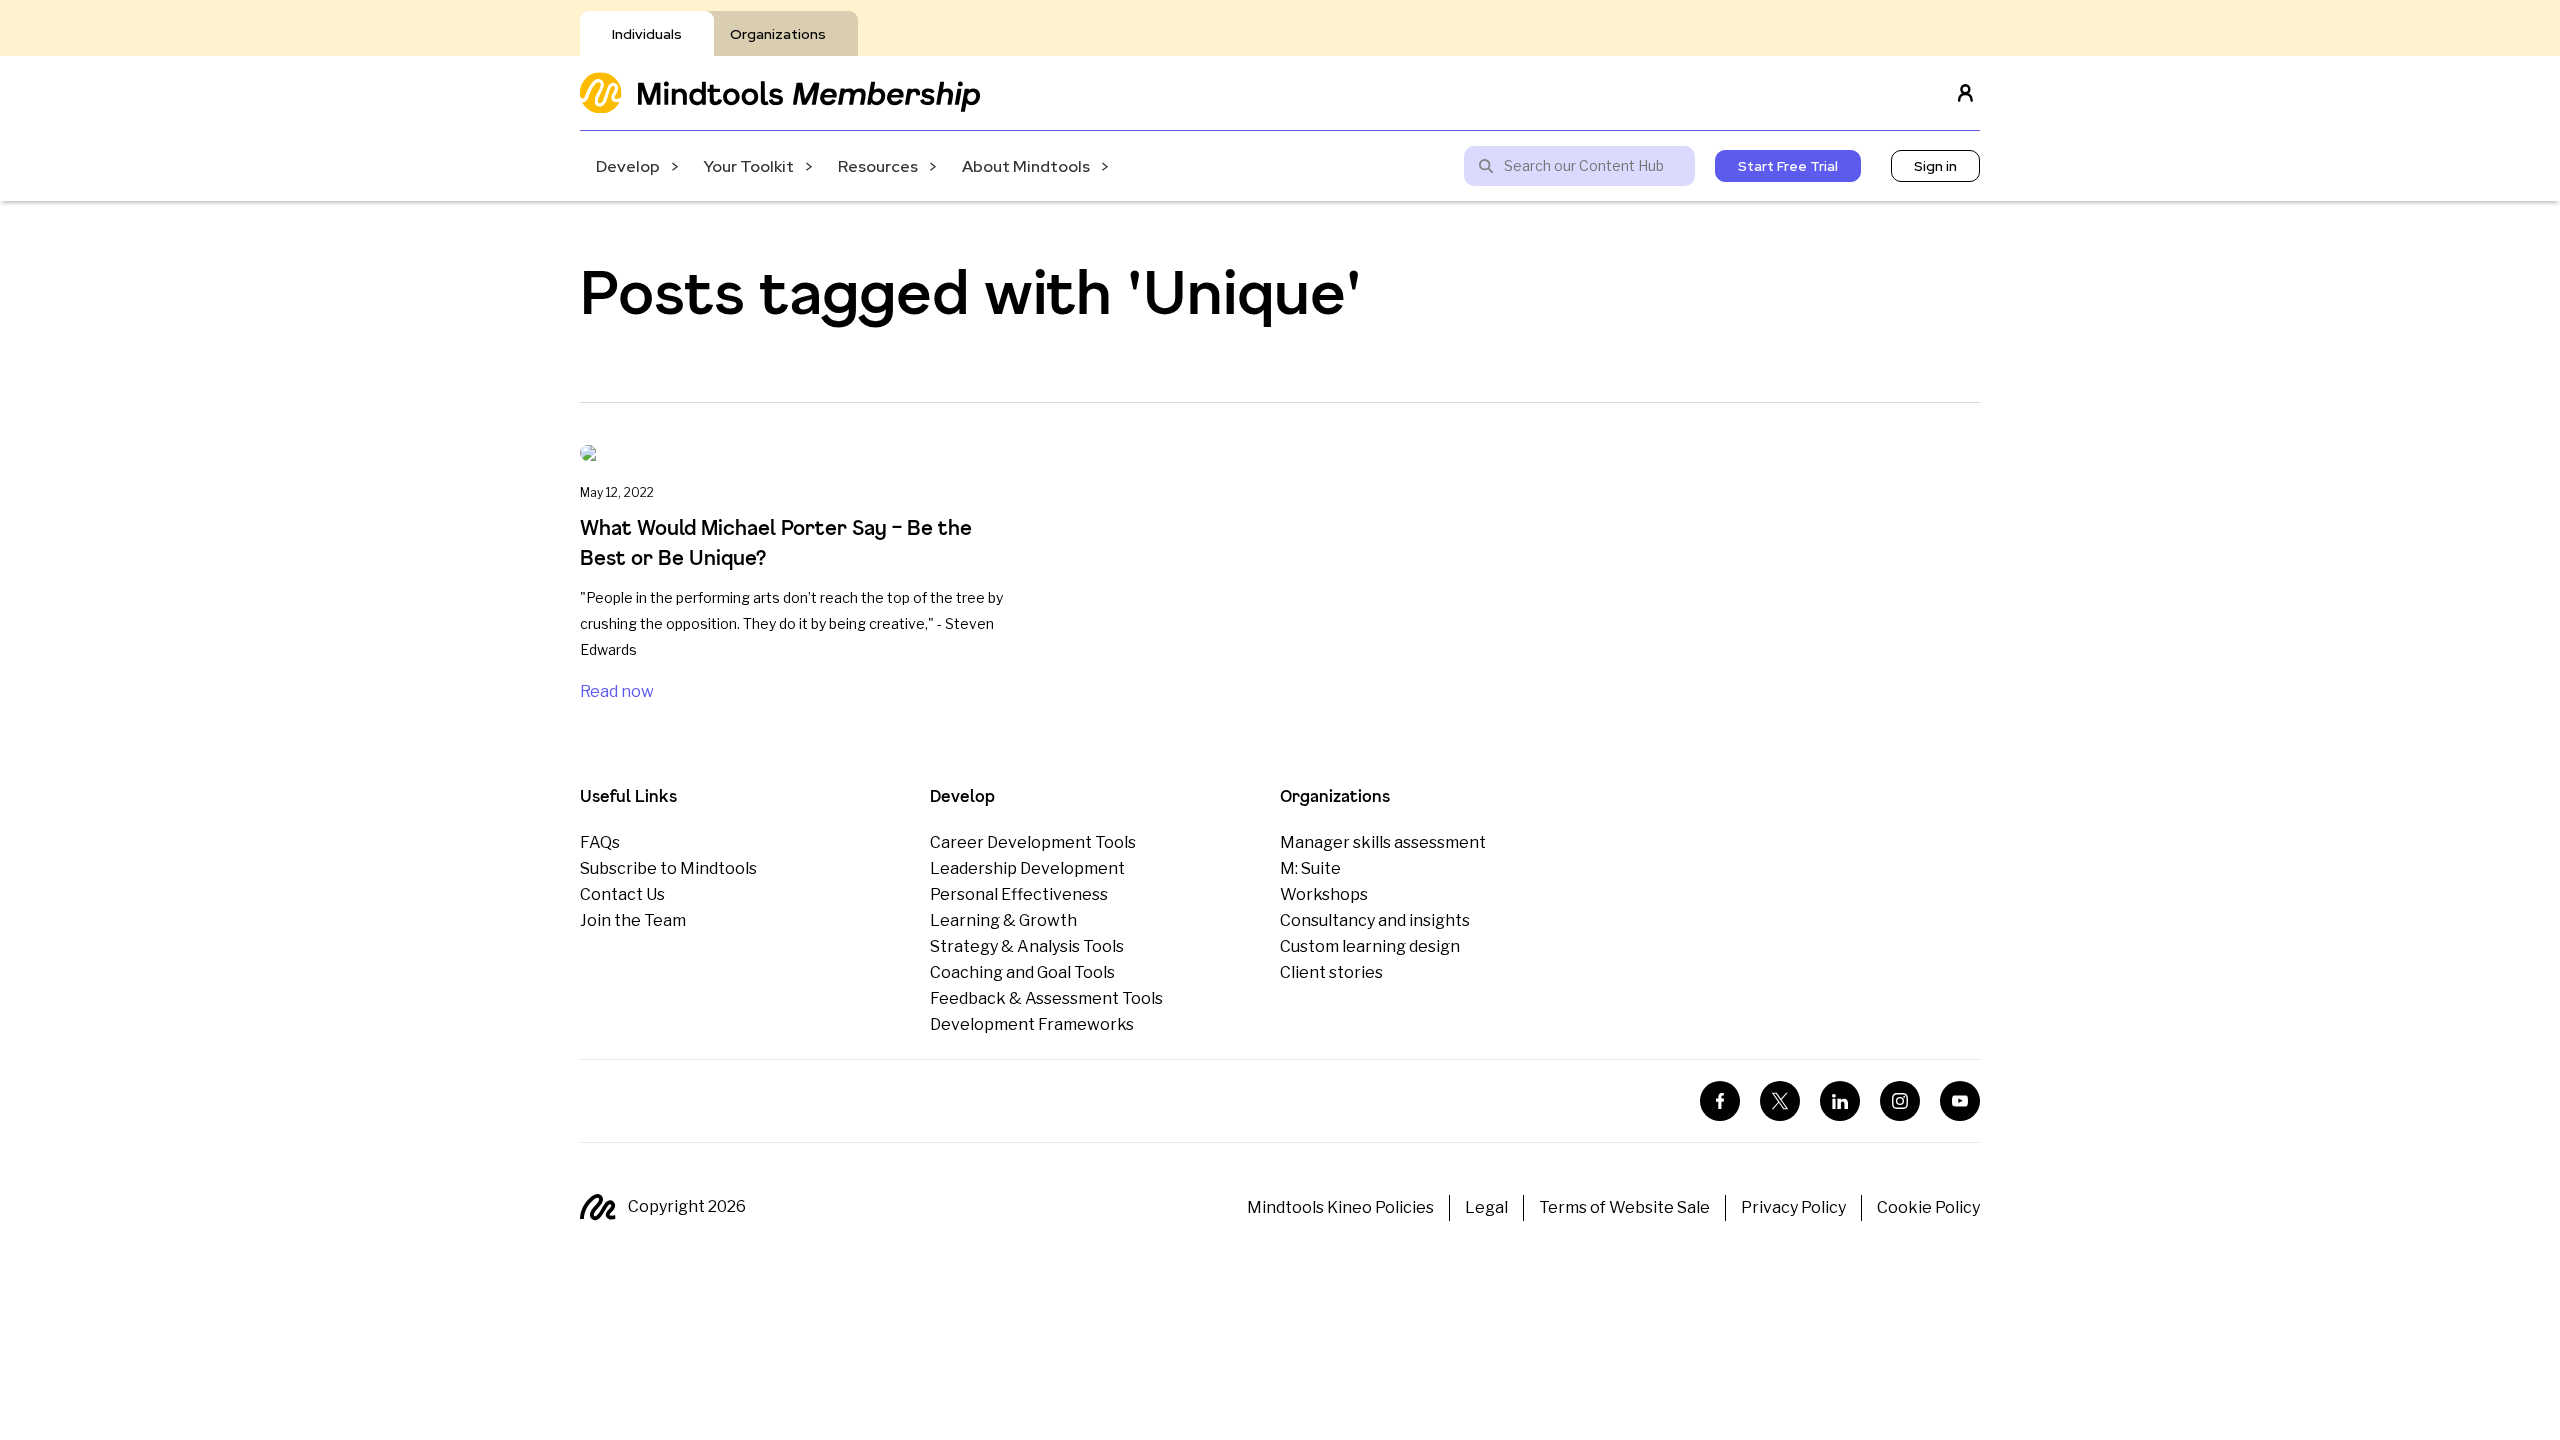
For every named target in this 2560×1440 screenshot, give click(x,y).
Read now (617, 691)
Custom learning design (1370, 946)
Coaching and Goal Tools (1022, 972)
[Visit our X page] (1780, 1101)
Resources (878, 166)
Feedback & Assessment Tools (1046, 998)
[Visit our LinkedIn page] (1840, 1101)
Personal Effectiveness (1019, 894)
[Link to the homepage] (780, 92)
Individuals (647, 34)
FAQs (600, 842)
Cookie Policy (1928, 1207)
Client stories (1331, 972)
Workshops (1324, 894)
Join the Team (633, 920)
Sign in (1935, 166)
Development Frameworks (1032, 1024)
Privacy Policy (1793, 1207)
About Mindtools (1026, 166)
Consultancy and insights (1375, 920)
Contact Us (622, 894)
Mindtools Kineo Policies (1340, 1207)
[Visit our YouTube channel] (1960, 1101)
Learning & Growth (1003, 920)
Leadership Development (1027, 868)
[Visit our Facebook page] (1720, 1101)
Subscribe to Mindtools (668, 868)
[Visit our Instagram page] (1900, 1101)
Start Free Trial (1788, 166)
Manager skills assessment (1383, 842)
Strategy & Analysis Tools (1027, 946)
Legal (1486, 1207)
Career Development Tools (1033, 842)
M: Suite (1310, 868)
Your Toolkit (749, 166)
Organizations (778, 34)
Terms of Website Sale (1624, 1207)
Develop (628, 166)
